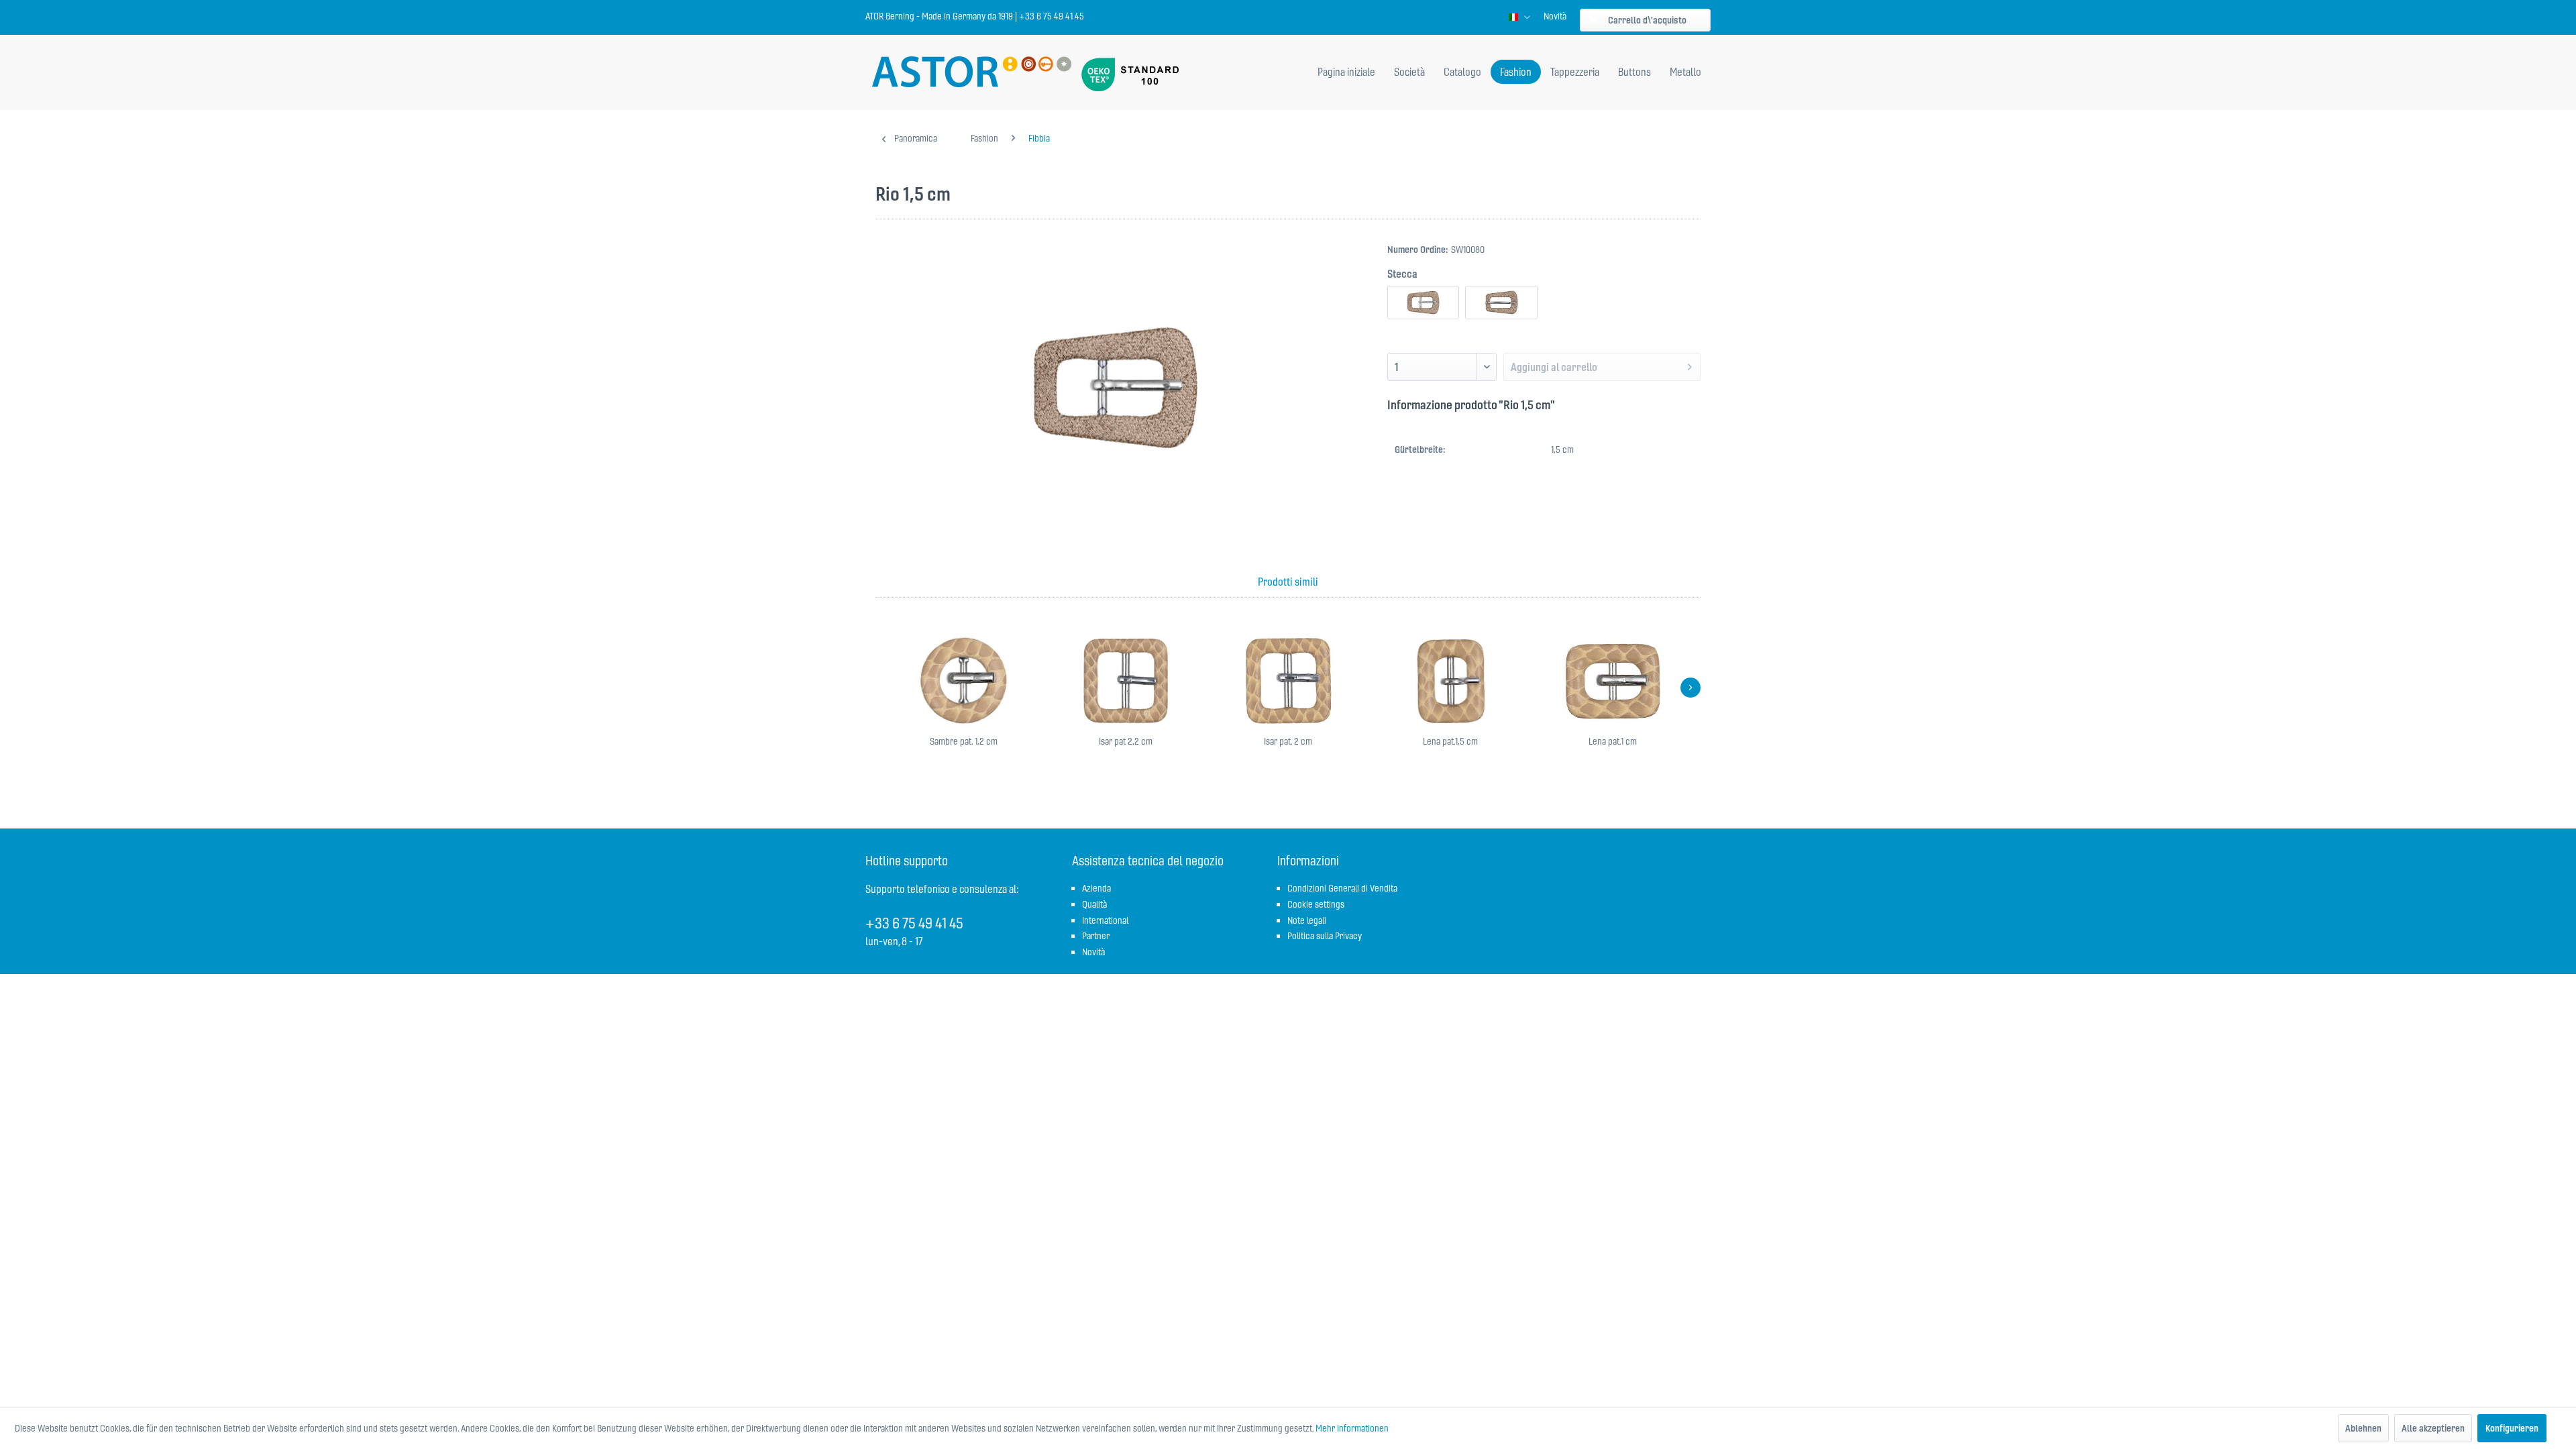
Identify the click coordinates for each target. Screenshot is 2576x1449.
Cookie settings (1316, 904)
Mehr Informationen (1352, 1428)
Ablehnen (2363, 1428)
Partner (1096, 936)
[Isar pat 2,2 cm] (1126, 681)
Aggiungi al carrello (1554, 367)
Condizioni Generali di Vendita (1342, 888)
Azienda (1096, 888)
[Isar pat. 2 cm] (1288, 681)
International (1105, 920)
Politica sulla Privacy (1325, 936)
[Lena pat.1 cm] (1613, 681)
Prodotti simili (1288, 582)
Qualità (1094, 904)
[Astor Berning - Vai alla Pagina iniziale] (972, 73)
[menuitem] (1555, 16)
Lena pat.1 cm (1613, 741)
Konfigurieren (2512, 1428)
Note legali (1307, 920)
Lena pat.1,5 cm (1450, 741)
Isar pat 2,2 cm (1126, 741)
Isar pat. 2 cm (1288, 741)
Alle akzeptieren (2433, 1428)
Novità (1555, 16)
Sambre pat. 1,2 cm (964, 741)
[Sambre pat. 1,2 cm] (963, 681)
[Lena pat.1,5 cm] (1450, 681)
